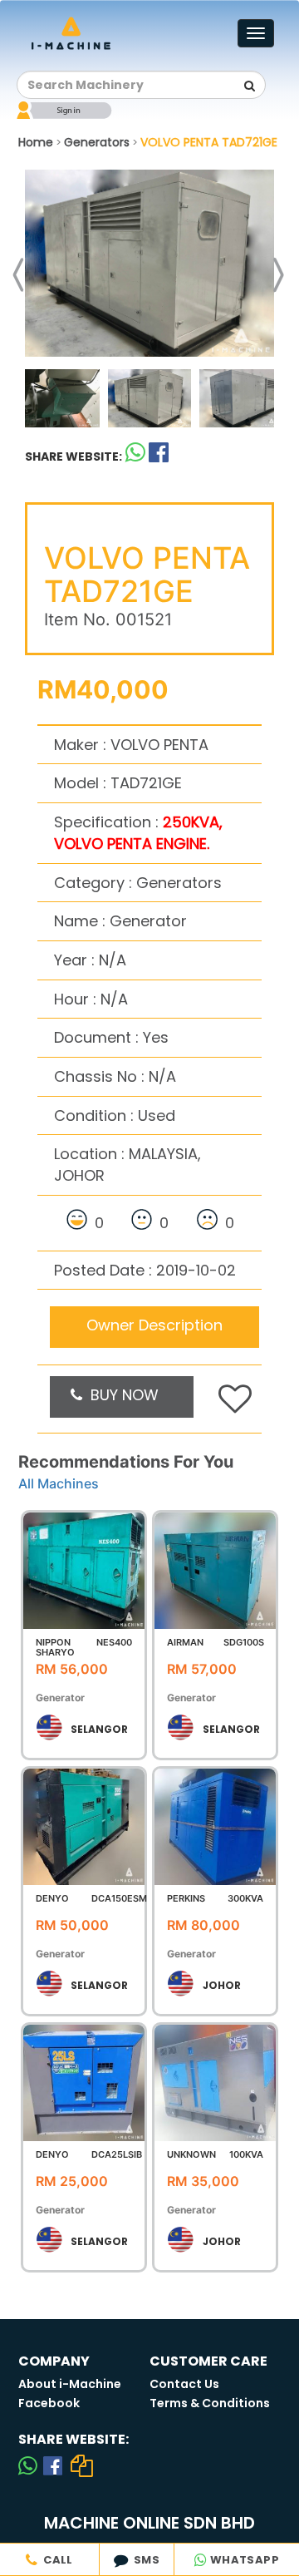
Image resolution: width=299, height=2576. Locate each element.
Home (36, 142)
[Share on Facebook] (53, 2465)
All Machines (59, 1483)
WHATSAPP (243, 2560)
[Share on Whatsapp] (135, 456)
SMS (144, 2560)
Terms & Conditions (210, 2403)
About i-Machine (70, 2384)
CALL (56, 2560)
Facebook (49, 2403)
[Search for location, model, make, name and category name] (249, 86)
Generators (97, 142)
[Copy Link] (82, 2465)
